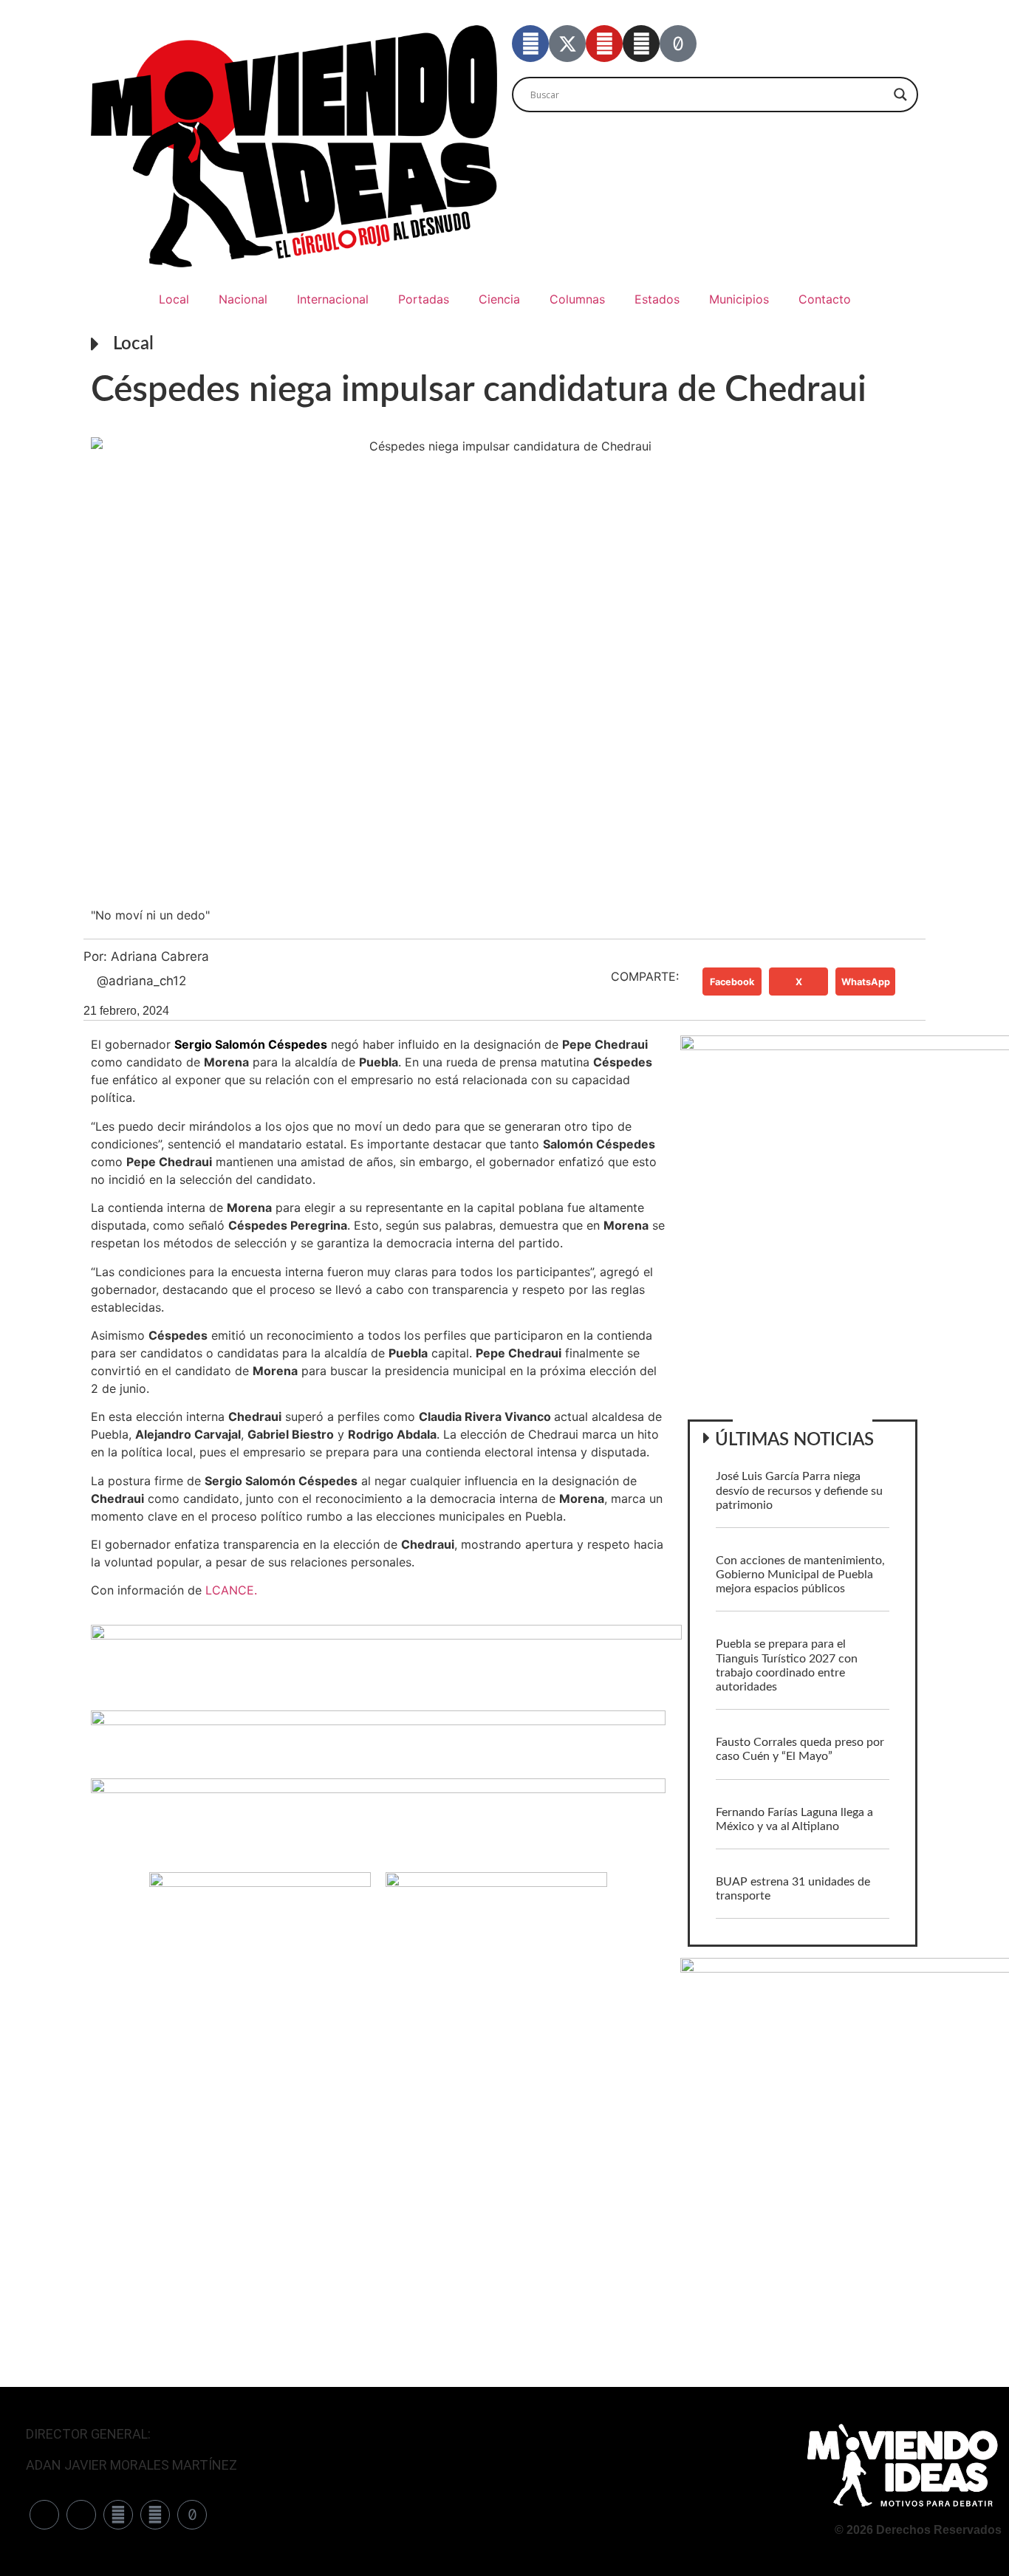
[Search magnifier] (900, 95)
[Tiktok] (678, 44)
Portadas (424, 299)
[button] (732, 982)
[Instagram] (641, 44)
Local (174, 299)
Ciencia (499, 299)
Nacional (243, 299)
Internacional (333, 299)
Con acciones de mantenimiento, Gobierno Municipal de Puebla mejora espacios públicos (800, 1575)
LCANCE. (231, 1590)
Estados (657, 299)
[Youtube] (604, 44)
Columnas (577, 299)
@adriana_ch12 (141, 981)
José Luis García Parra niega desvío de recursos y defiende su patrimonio (799, 1490)
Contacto (825, 299)
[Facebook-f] (530, 44)
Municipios (739, 299)
